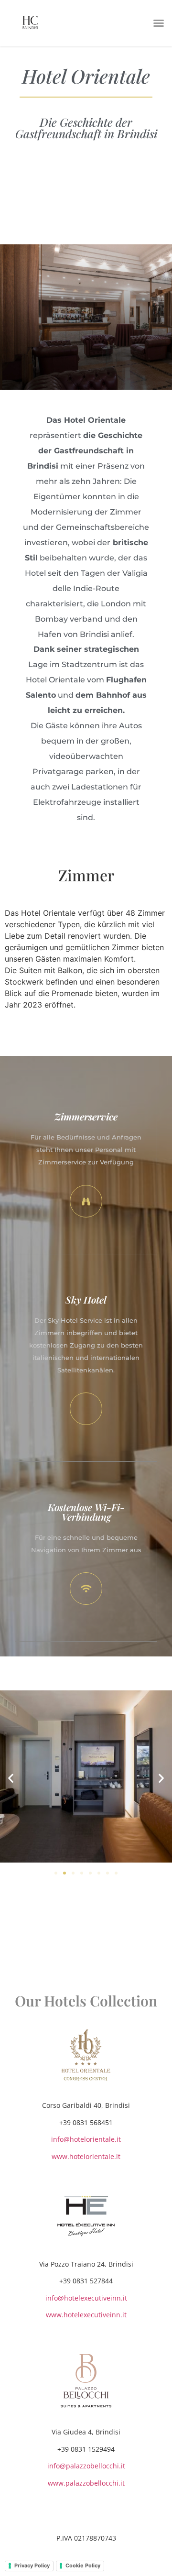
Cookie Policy (83, 2565)
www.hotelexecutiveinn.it (86, 2315)
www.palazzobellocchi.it (86, 2483)
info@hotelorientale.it (86, 2139)
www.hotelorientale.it (86, 2156)
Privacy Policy (32, 2565)
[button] (159, 23)
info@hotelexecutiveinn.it (86, 2298)
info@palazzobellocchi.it (86, 2466)
